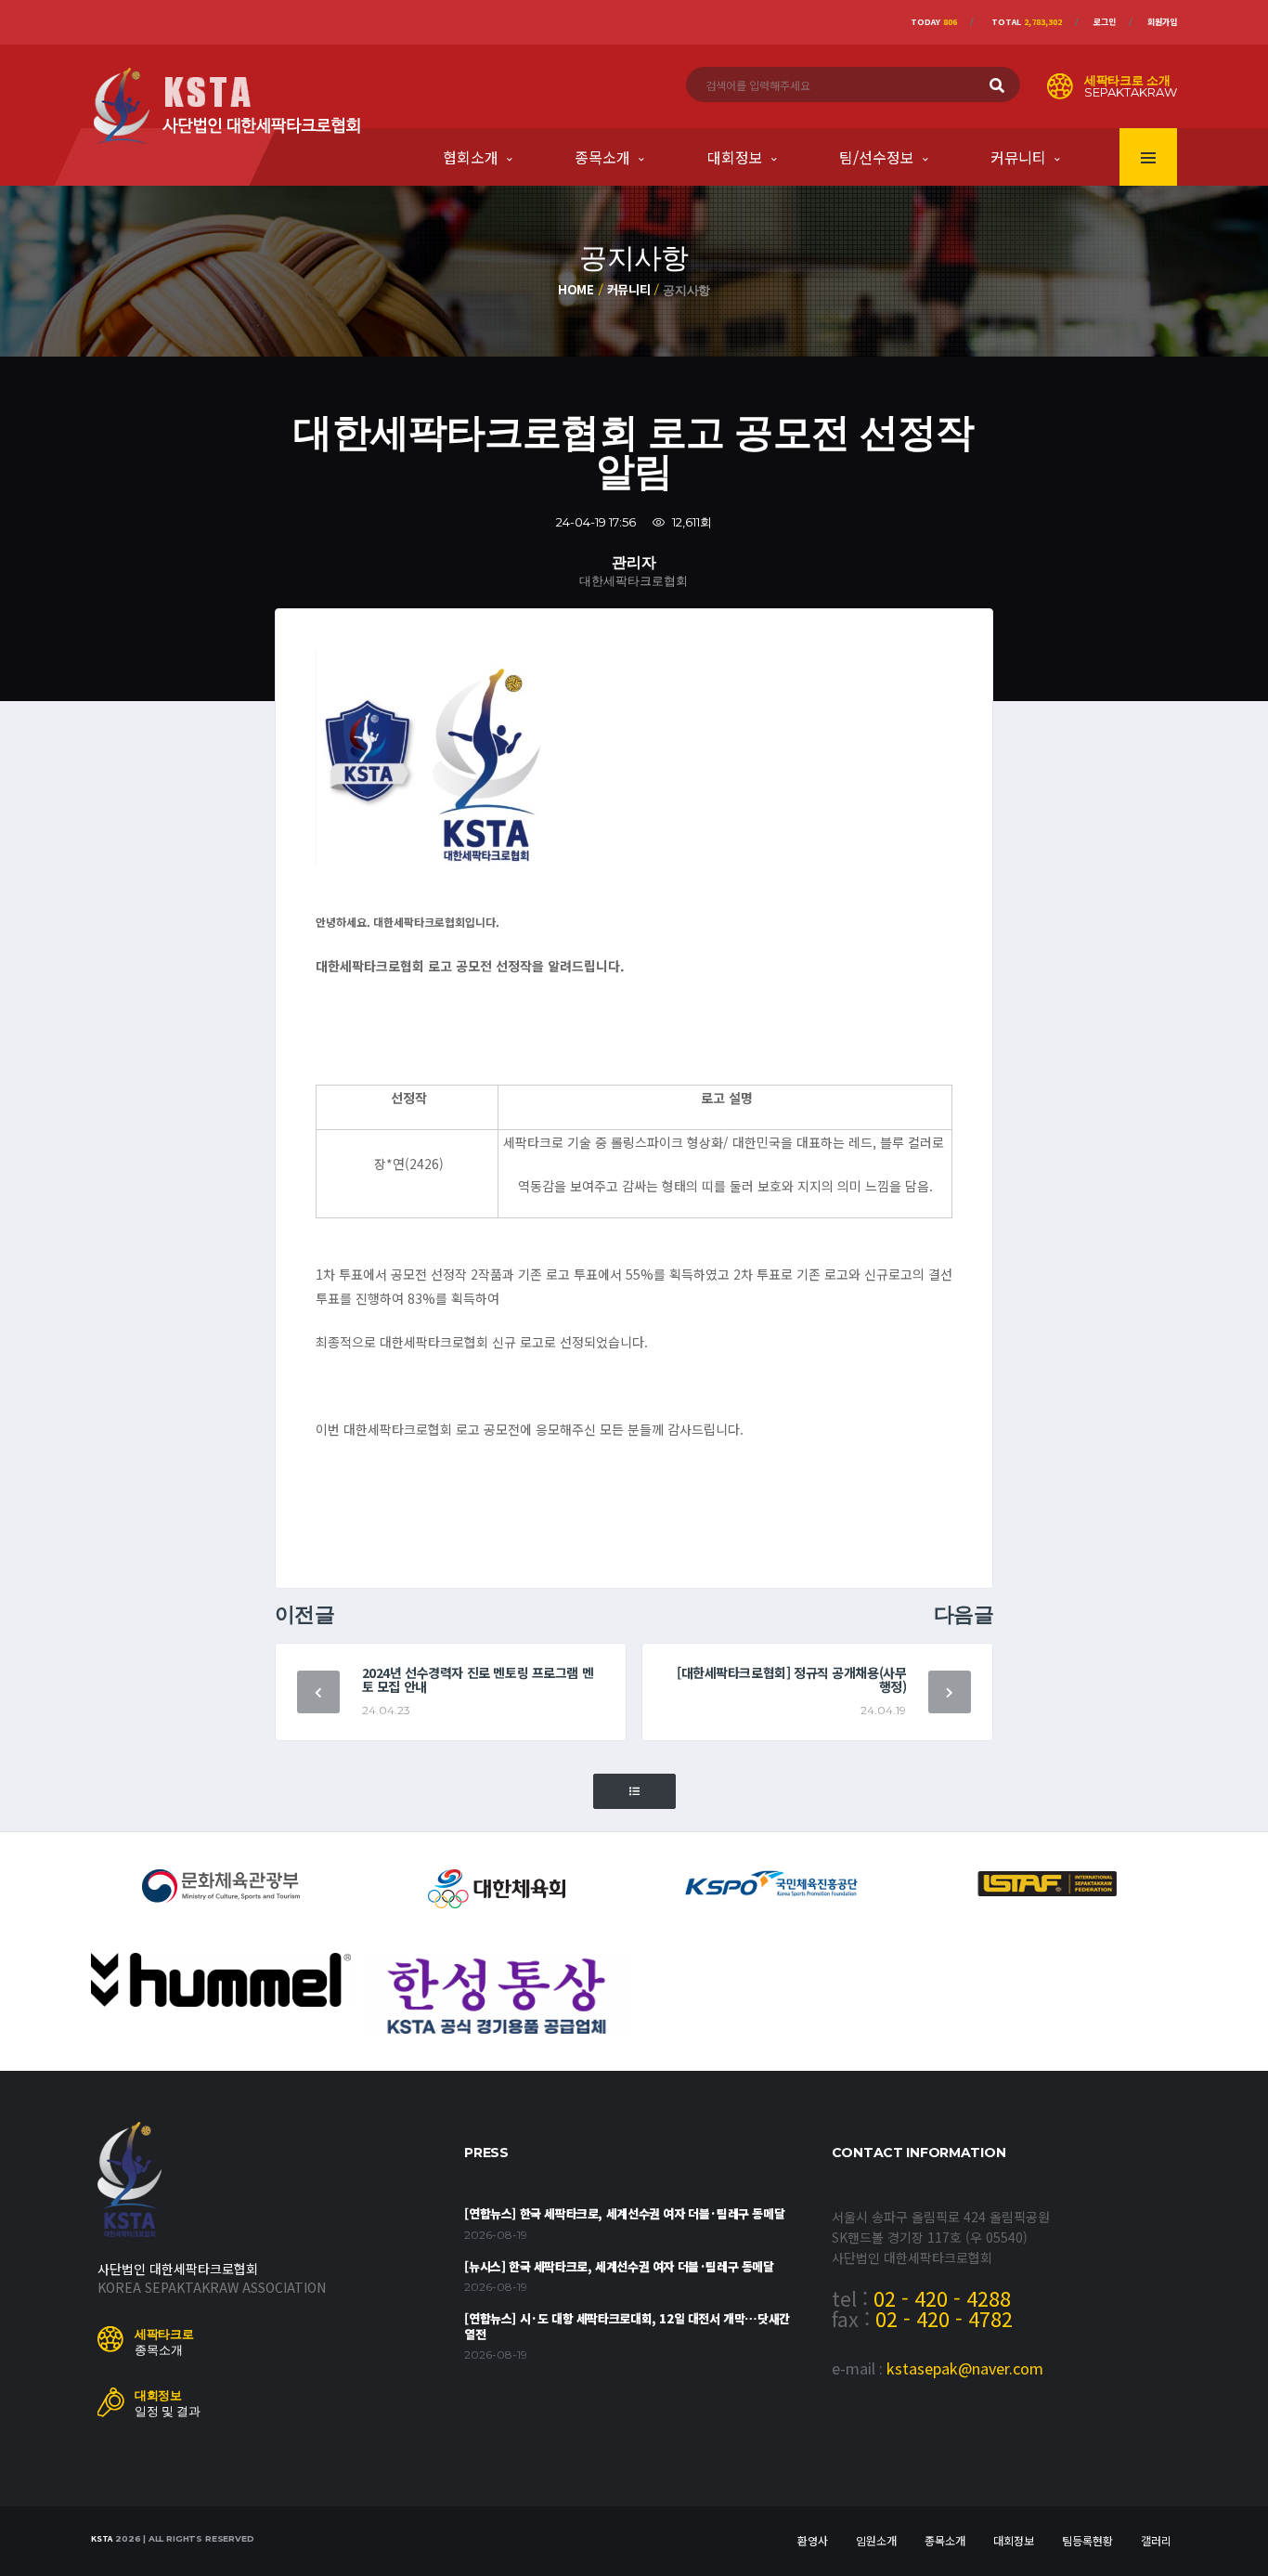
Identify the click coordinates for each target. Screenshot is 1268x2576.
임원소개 (876, 2540)
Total (1027, 22)
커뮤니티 (1018, 157)
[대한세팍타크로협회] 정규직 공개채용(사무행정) (791, 1679)
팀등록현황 (1087, 2540)
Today (934, 22)
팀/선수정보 (877, 157)
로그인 (1105, 22)
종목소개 (602, 157)
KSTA (102, 2538)
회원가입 (1162, 22)
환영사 (813, 2540)
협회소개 (471, 157)
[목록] (634, 1792)
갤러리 (1156, 2540)
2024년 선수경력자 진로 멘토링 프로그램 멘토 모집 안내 (478, 1679)
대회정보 (735, 157)
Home (576, 289)
